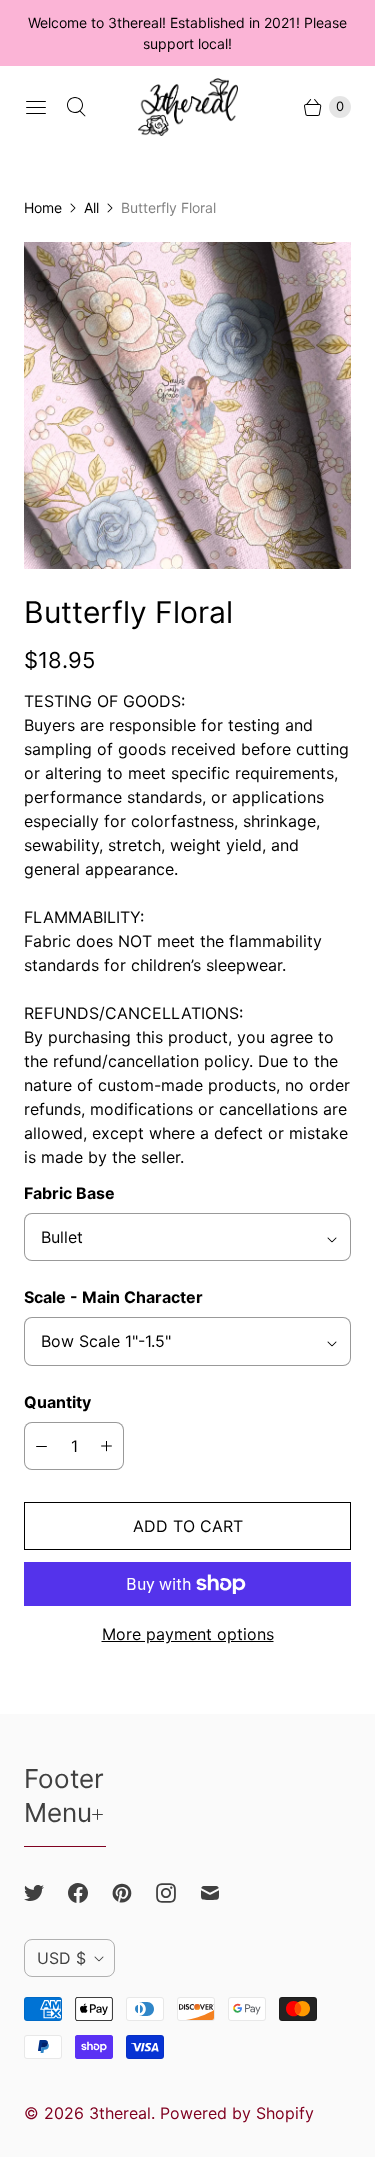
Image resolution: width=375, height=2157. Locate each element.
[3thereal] (188, 107)
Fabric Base (69, 1193)
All (91, 207)
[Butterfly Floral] (187, 405)
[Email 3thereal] (222, 1893)
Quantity (57, 1402)
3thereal (120, 2113)
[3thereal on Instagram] (178, 1893)
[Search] (76, 107)
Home (43, 207)
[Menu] (36, 107)
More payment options (188, 1634)
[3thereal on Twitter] (46, 1893)
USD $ (61, 1958)
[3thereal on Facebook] (90, 1893)
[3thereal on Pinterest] (134, 1893)
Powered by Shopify (237, 2113)
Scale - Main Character (113, 1297)
